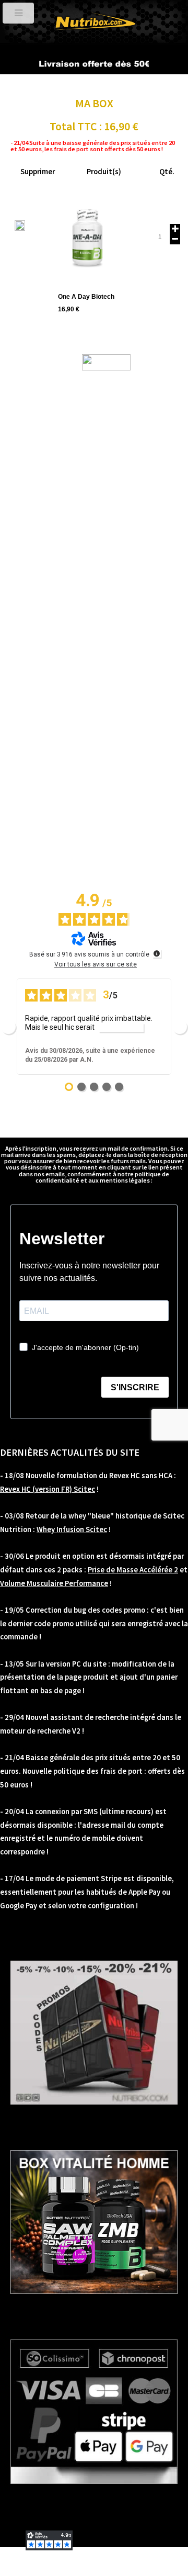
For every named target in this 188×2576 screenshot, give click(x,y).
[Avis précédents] (8, 1027)
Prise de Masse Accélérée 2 (133, 1570)
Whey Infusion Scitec (72, 1529)
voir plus (121, 1027)
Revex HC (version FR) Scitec (48, 1489)
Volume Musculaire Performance (54, 1583)
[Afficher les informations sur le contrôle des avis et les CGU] (157, 953)
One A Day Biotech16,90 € (86, 303)
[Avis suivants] (180, 1027)
